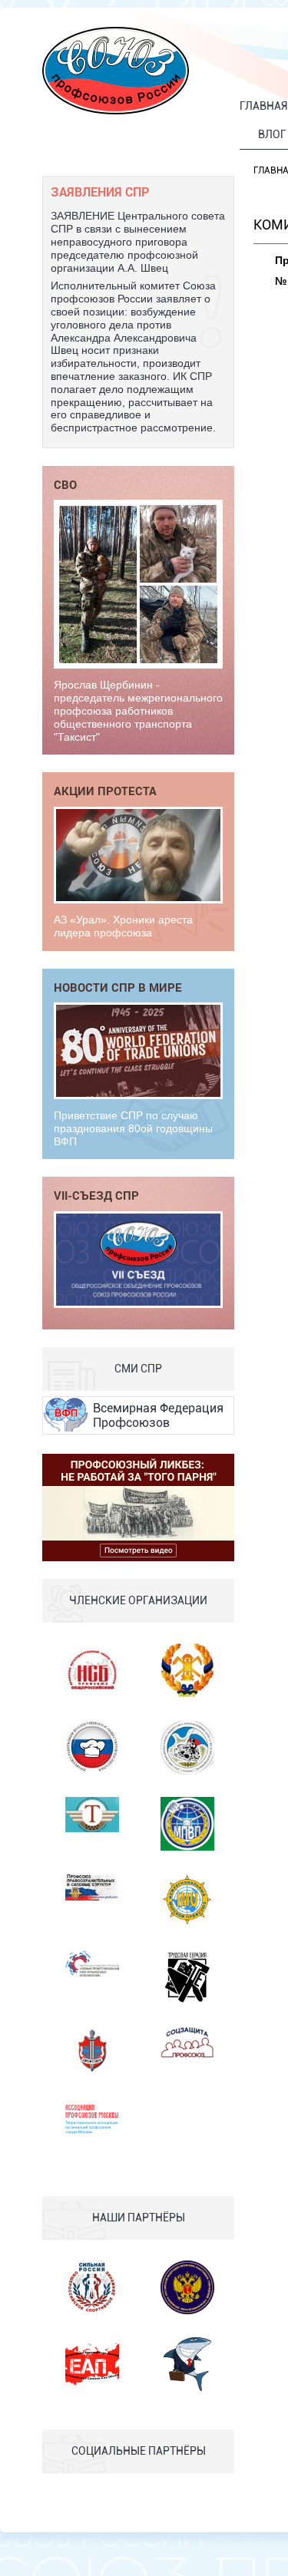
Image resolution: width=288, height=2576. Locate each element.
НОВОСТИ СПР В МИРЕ (118, 987)
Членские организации (138, 1600)
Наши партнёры (139, 2218)
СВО (65, 484)
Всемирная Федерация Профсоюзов (158, 1415)
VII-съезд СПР (96, 1195)
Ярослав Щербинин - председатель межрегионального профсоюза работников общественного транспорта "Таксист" (138, 710)
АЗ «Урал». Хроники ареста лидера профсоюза (123, 926)
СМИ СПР (138, 1369)
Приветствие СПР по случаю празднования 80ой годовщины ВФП (133, 1128)
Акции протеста (105, 791)
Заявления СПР (100, 192)
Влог (272, 134)
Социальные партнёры (139, 2451)
